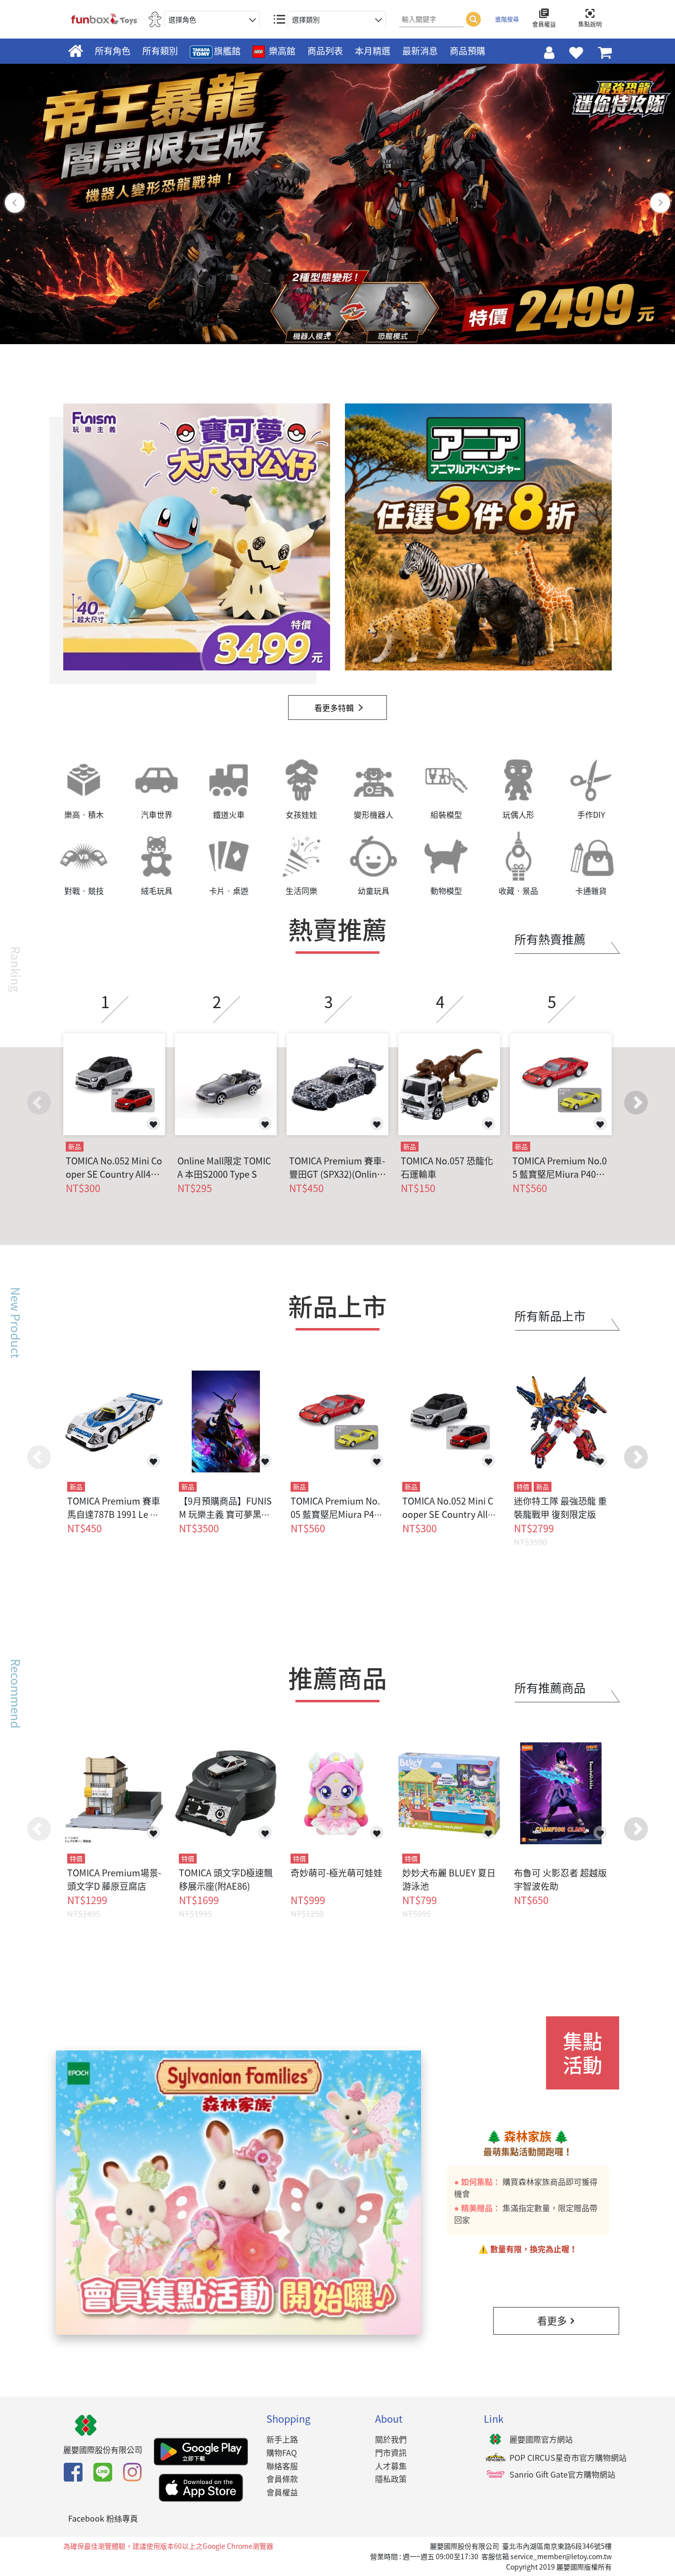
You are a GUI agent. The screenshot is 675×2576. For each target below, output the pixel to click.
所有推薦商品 (550, 1688)
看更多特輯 (334, 708)
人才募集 (391, 2466)
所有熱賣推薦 (550, 939)
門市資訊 (391, 2452)
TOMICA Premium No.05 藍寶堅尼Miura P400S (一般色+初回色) (560, 1167)
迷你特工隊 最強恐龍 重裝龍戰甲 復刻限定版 (560, 1508)
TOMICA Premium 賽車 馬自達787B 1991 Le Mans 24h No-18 (114, 1514)
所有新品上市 (550, 1316)
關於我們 (391, 2439)
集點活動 (583, 2053)
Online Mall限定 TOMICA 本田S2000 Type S (224, 1167)
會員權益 (282, 2492)
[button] (636, 1103)
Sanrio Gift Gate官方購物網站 (562, 2474)
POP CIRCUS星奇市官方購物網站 (568, 2457)
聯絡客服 (282, 2466)
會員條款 (282, 2479)
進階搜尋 (507, 19)
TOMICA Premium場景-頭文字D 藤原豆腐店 (114, 1879)
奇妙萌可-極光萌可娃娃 (337, 1873)
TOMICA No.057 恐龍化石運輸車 (447, 1167)
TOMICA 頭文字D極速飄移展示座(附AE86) (226, 1879)
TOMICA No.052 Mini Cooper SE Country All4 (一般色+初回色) (114, 1167)
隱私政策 (391, 2479)
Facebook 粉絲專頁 (103, 2518)
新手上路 (282, 2439)
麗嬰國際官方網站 (541, 2439)
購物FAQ (282, 2452)
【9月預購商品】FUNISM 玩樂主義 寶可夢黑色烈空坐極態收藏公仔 (225, 1514)
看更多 (552, 2321)
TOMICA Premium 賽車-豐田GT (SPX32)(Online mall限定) (337, 1167)
